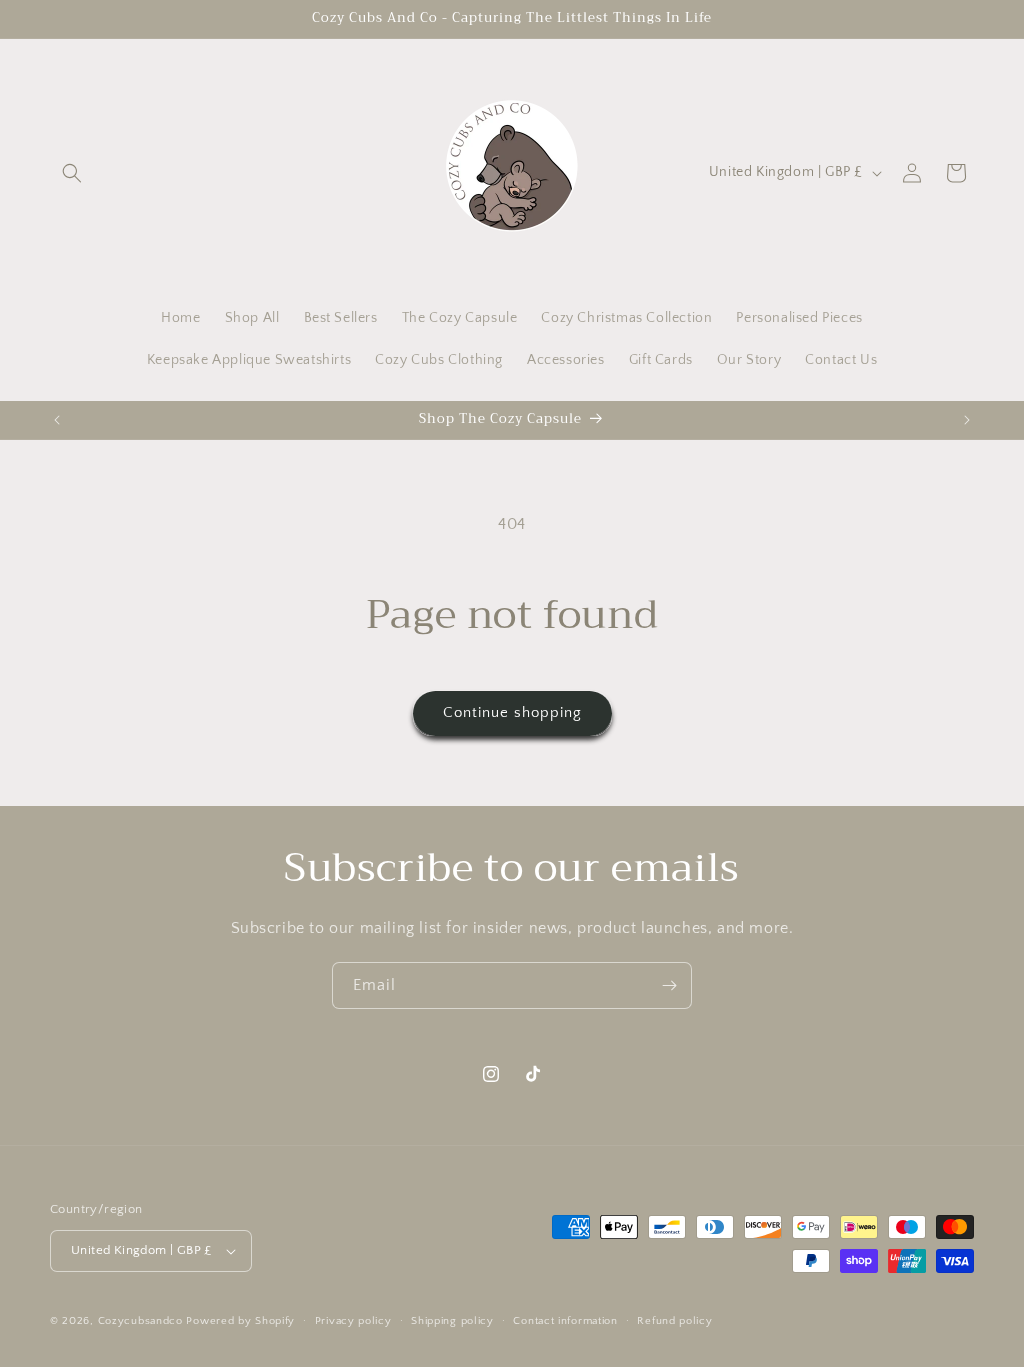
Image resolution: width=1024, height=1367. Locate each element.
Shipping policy (452, 1321)
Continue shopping (512, 712)
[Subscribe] (669, 985)
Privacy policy (353, 1321)
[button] (72, 173)
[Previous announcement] (57, 420)
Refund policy (674, 1321)
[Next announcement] (967, 420)
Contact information (565, 1321)
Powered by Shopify (240, 1321)
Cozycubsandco (140, 1321)
